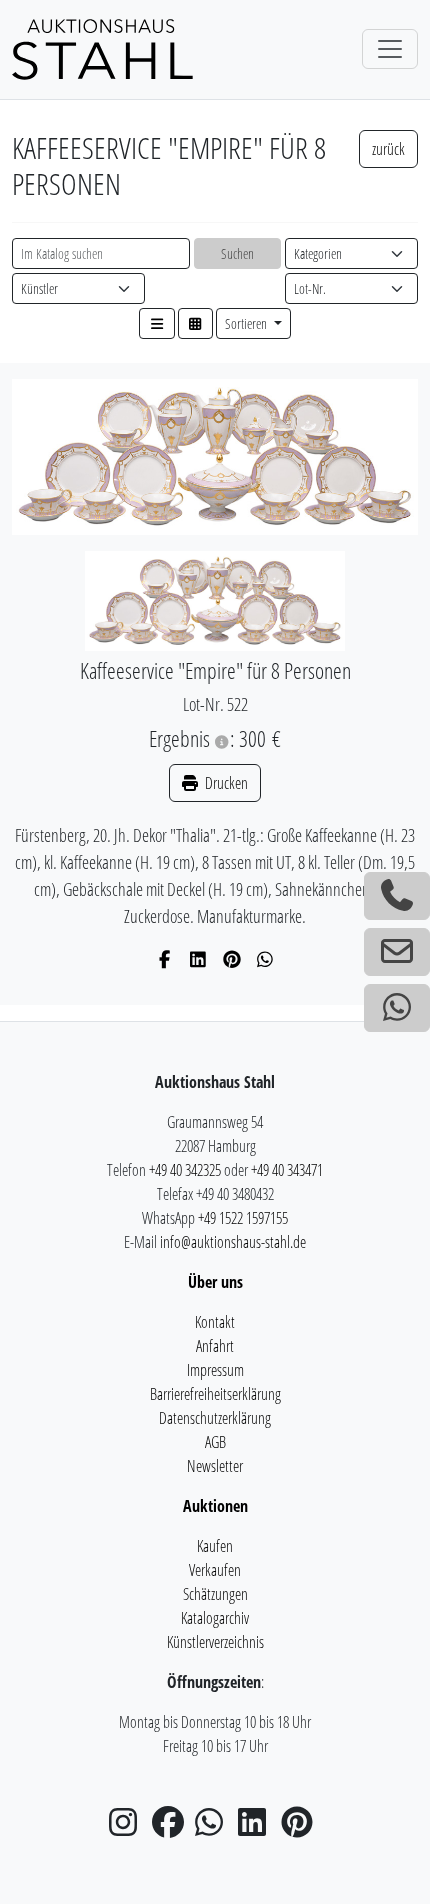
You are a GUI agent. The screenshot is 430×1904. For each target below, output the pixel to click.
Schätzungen (215, 1594)
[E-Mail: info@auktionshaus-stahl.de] (397, 952)
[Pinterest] (232, 959)
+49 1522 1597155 (243, 1218)
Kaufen (215, 1546)
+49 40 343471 (287, 1170)
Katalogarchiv (215, 1618)
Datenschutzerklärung (215, 1418)
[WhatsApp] (265, 959)
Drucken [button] (225, 783)
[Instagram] (129, 1828)
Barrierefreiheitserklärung (215, 1394)
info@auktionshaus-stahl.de (233, 1242)
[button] (157, 323)
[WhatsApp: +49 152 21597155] (397, 1008)
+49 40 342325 (185, 1170)
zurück (388, 149)
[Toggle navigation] (390, 49)
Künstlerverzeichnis (215, 1642)
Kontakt (215, 1322)
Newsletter (215, 1466)
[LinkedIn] (198, 959)
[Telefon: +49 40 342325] (397, 896)
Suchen (237, 253)
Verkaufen (215, 1570)
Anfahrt (215, 1346)
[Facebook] (165, 959)
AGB (215, 1442)
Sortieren (247, 323)
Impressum (215, 1370)
